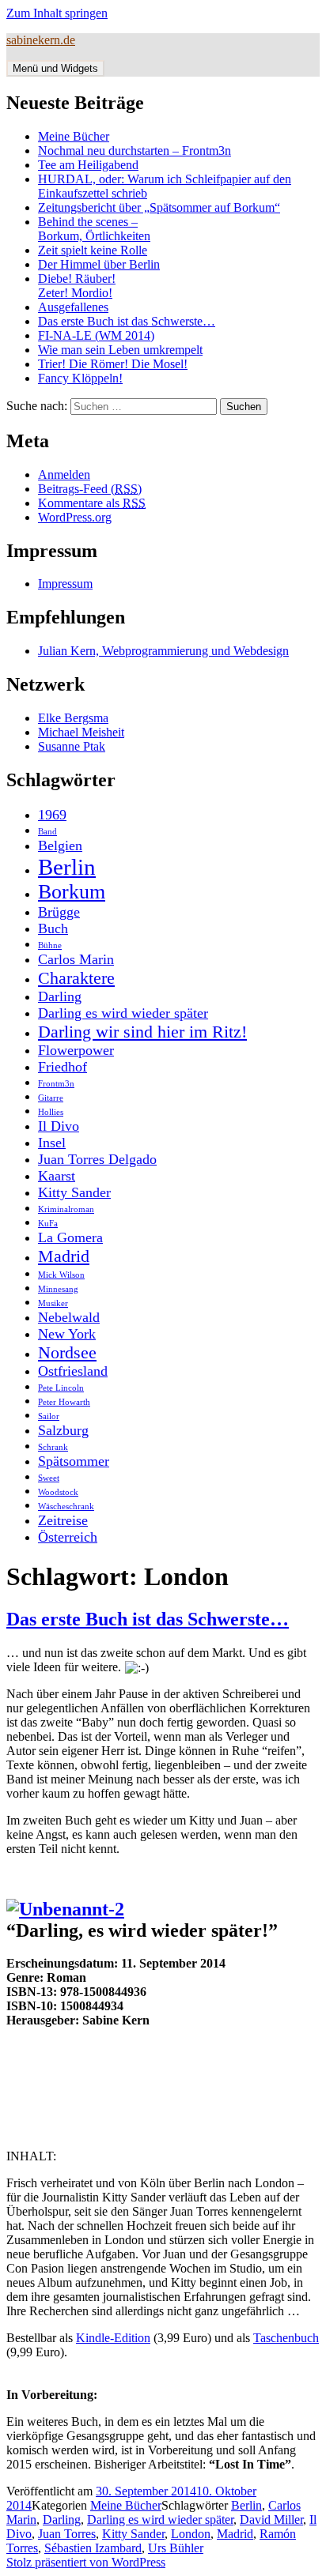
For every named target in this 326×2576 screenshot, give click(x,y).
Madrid (64, 1256)
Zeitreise (63, 1520)
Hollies (51, 1112)
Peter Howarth (64, 1402)
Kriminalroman (66, 1209)
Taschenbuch (286, 2338)
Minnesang (58, 1289)
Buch (53, 928)
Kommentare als (92, 503)
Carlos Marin (76, 959)
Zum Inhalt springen (57, 13)
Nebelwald (69, 1317)
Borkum (72, 892)
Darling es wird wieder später (123, 1013)
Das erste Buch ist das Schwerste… (127, 321)
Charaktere (76, 978)
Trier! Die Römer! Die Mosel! (113, 364)
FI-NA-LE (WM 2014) (96, 335)
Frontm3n (56, 1084)
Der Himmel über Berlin (99, 264)
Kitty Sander (74, 1192)
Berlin (67, 867)
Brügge (59, 912)
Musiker (53, 1303)
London (191, 2534)
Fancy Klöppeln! (80, 378)
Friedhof (63, 1067)
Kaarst (57, 1176)
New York (67, 1334)
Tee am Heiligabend (88, 165)
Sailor (49, 1416)
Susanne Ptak (72, 746)
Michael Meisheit (81, 732)
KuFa (48, 1224)
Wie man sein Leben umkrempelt (120, 350)
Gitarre (51, 1098)
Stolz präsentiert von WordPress (86, 2562)
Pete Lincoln (61, 1388)
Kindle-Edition (113, 2338)
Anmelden (64, 475)
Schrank (53, 1447)
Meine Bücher (74, 136)
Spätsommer (74, 1461)
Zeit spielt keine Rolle (93, 250)
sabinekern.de (41, 40)
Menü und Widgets (55, 68)
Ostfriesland (73, 1371)
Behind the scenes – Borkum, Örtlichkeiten (94, 229)
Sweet (49, 1478)
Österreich (68, 1537)
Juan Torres (67, 2534)
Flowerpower (76, 1050)
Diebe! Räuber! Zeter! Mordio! (77, 286)
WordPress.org (75, 517)
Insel (52, 1143)
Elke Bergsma (73, 718)
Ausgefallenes (73, 307)
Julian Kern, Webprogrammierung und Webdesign (163, 651)
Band (47, 832)
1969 (52, 815)
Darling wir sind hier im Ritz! (142, 1032)
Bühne (50, 945)
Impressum (65, 584)
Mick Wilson (61, 1275)
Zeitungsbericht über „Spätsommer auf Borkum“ (159, 207)
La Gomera (70, 1237)
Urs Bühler (176, 2548)
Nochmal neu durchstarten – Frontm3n (135, 151)
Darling (60, 996)
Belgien (60, 845)
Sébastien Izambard (93, 2548)
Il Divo (59, 1126)
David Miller (271, 2520)
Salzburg (63, 1430)
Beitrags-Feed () (90, 489)
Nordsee (67, 1352)
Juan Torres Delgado (97, 1159)
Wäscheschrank (66, 1506)
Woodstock (58, 1492)
